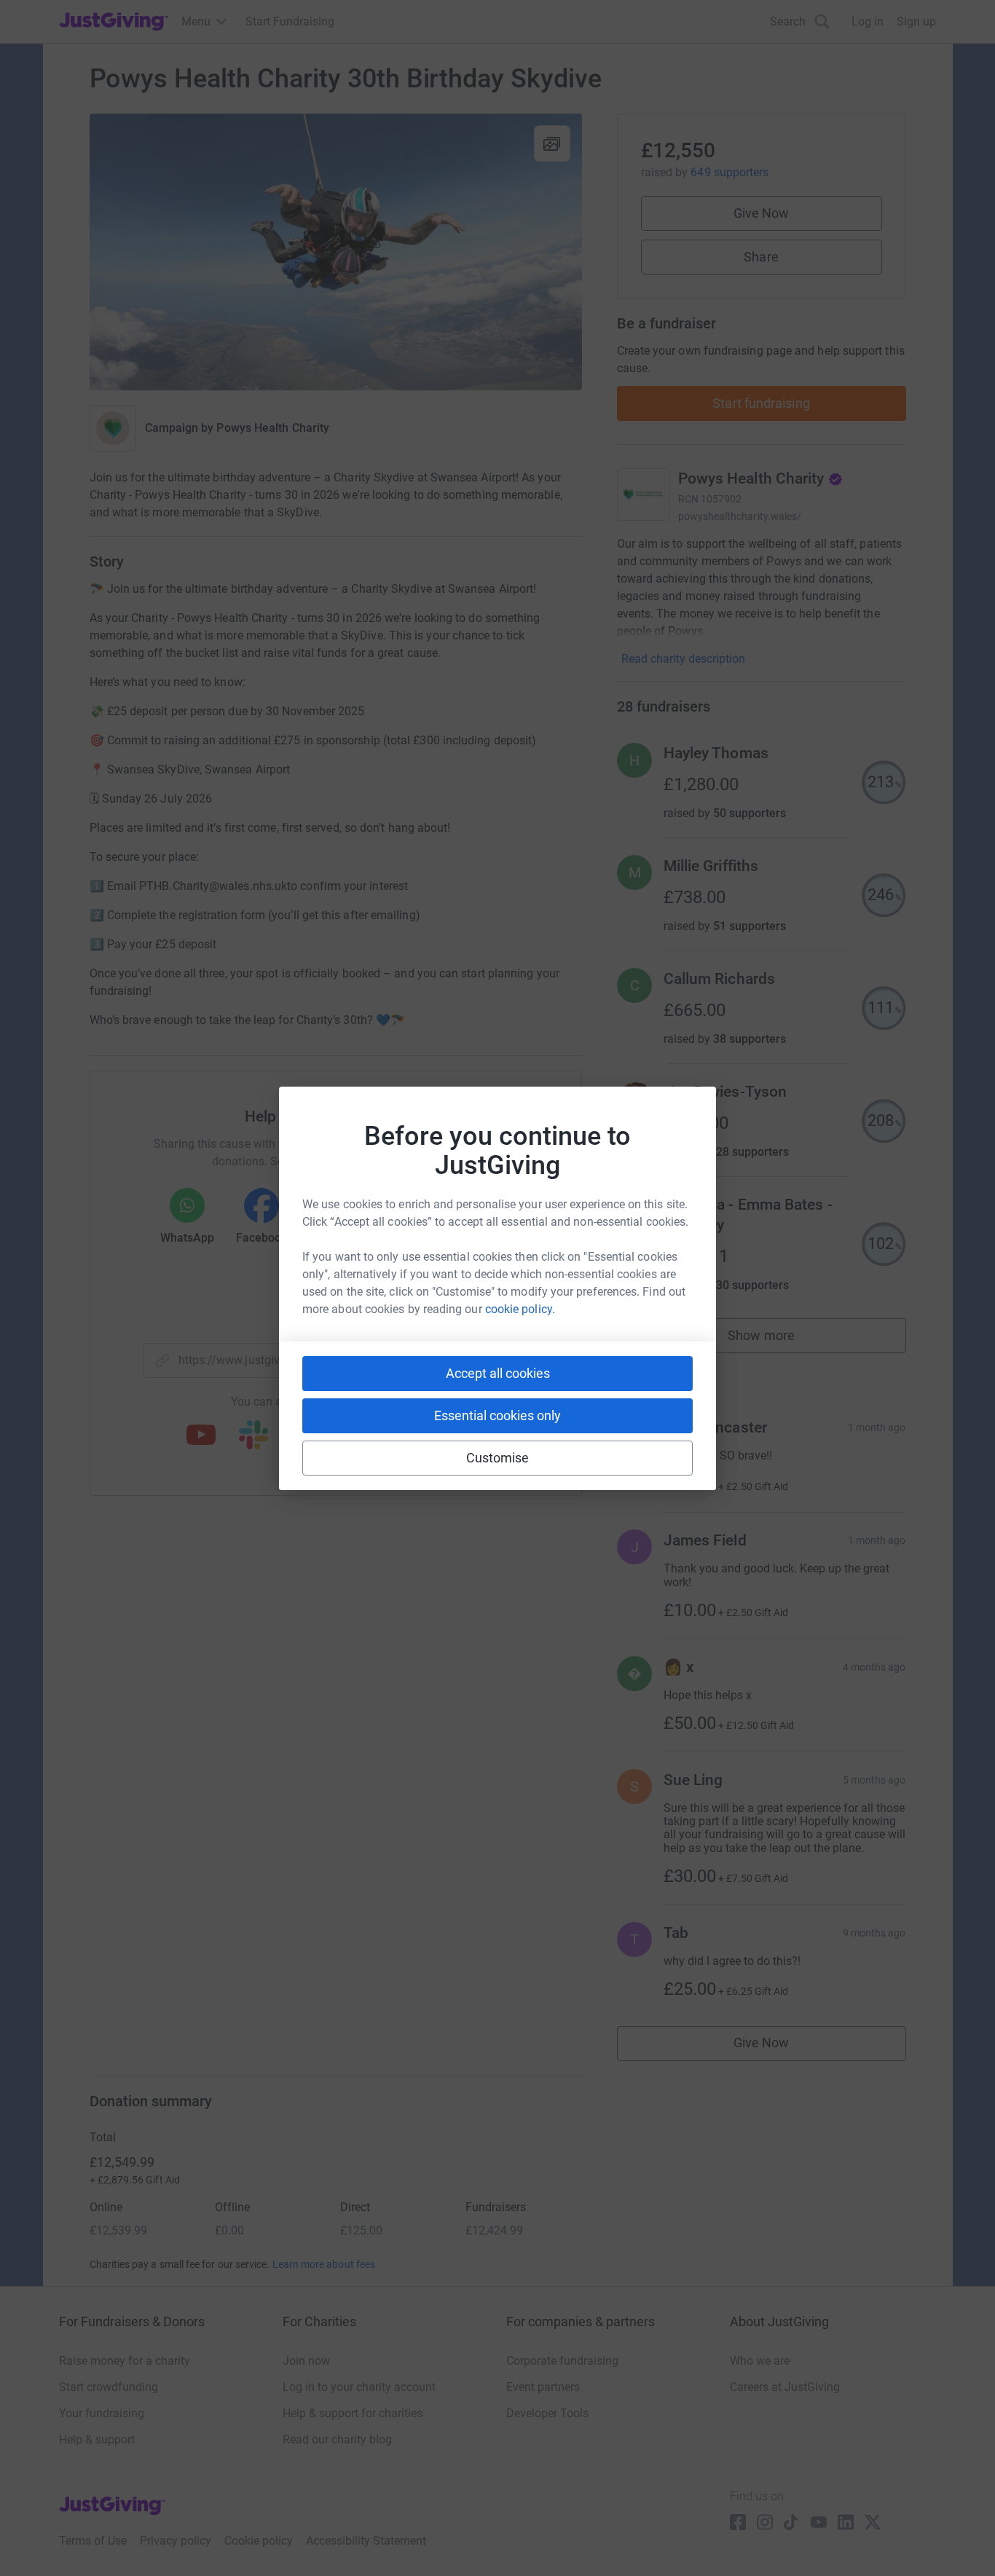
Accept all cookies (498, 1373)
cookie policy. (520, 1309)
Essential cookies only (497, 1415)
